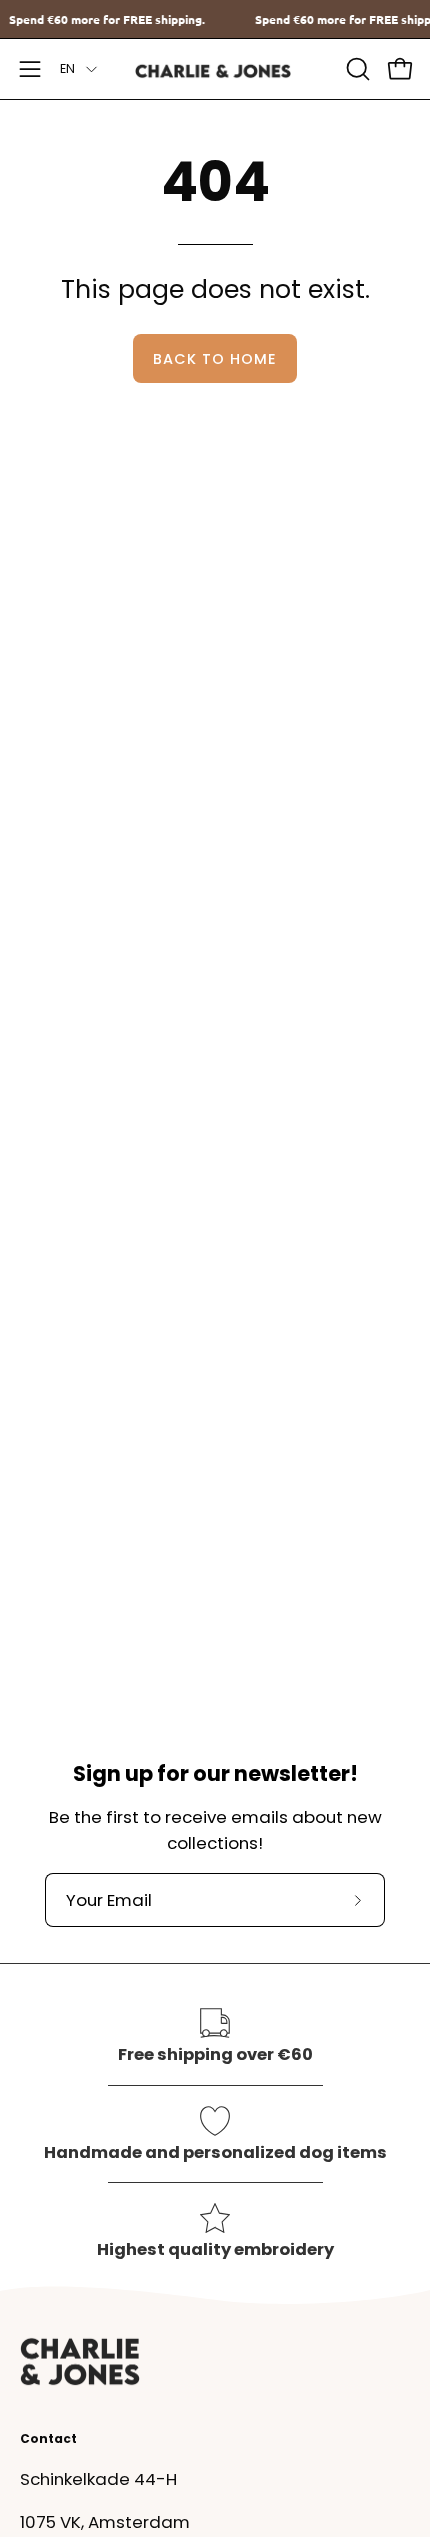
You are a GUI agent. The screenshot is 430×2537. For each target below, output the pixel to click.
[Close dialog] (403, 1164)
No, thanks (317, 1333)
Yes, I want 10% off (317, 1299)
